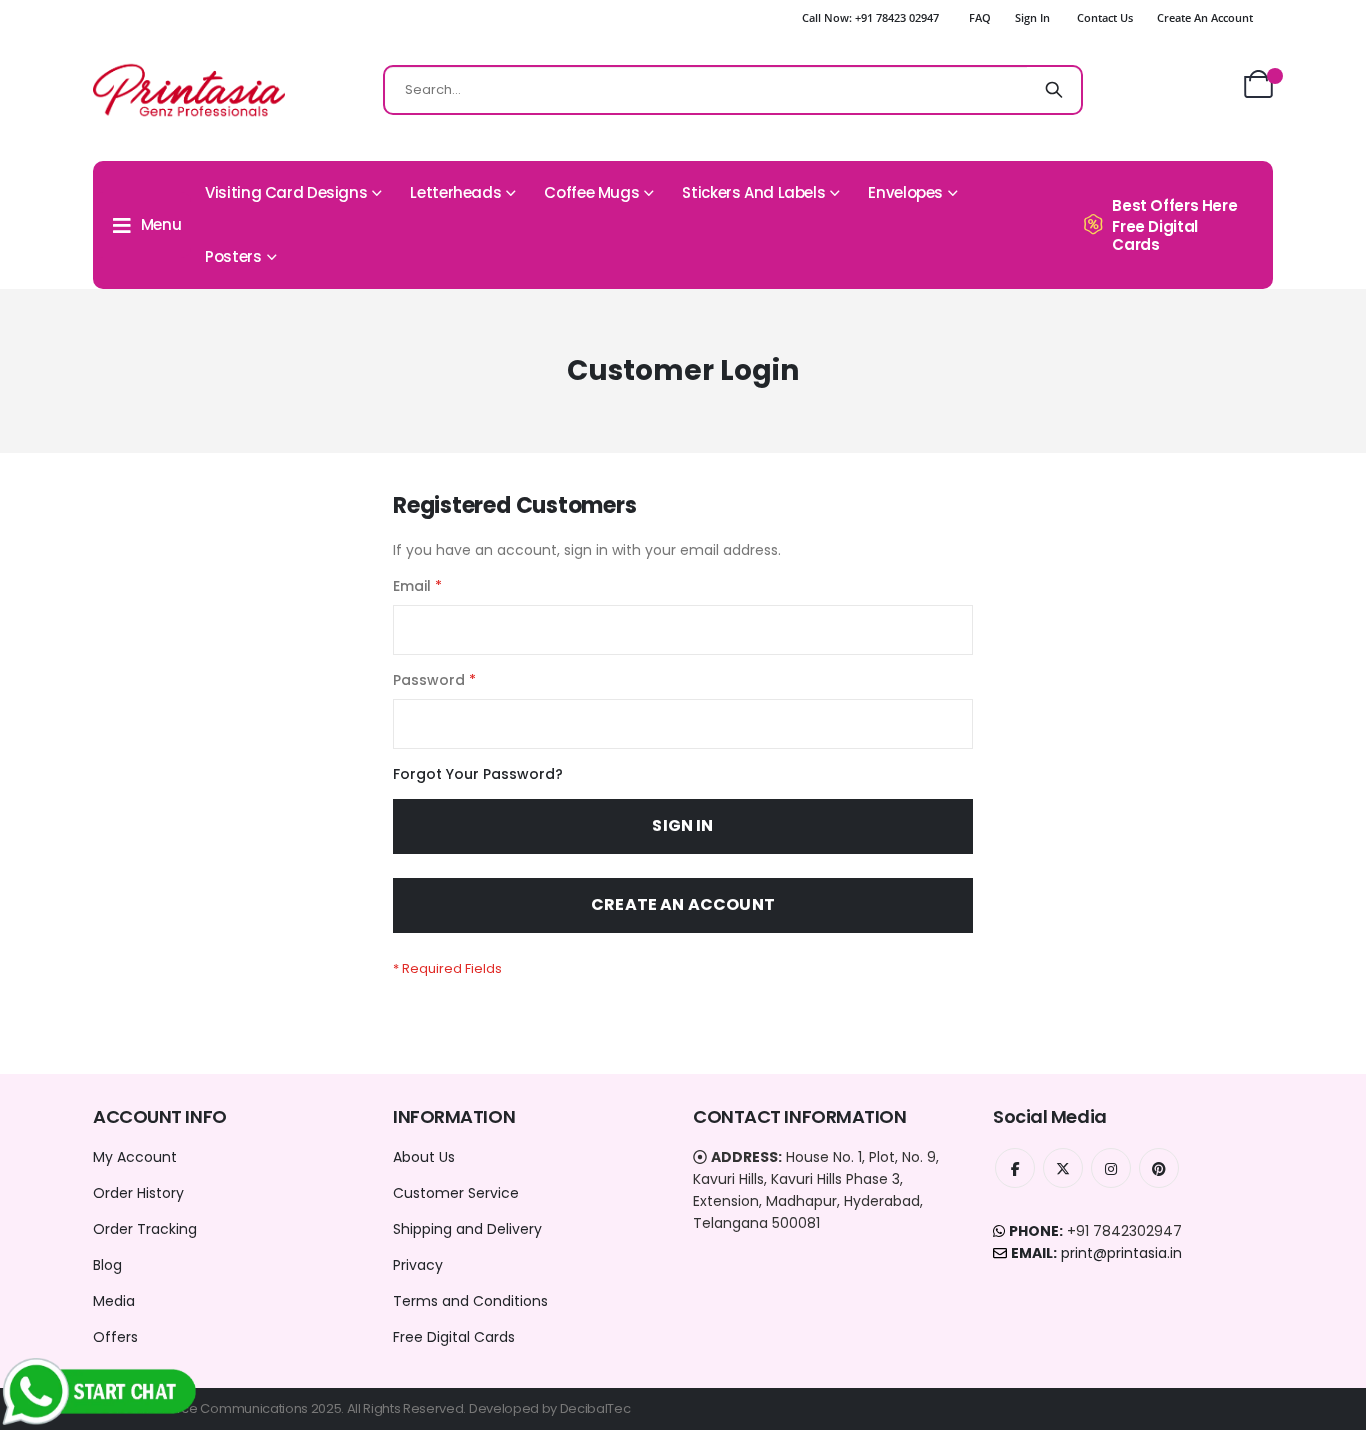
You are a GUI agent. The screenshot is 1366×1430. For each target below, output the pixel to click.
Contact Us (1105, 17)
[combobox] (733, 90)
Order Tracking (145, 1229)
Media (114, 1301)
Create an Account (1205, 17)
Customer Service (456, 1193)
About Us (424, 1157)
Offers (115, 1337)
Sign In (1032, 17)
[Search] (1054, 90)
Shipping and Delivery (467, 1229)
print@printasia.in (1121, 1253)
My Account (135, 1157)
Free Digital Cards (454, 1337)
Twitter (1063, 1168)
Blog (107, 1265)
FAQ (980, 17)
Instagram (1111, 1168)
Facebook (1015, 1168)
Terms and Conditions (470, 1301)
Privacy (418, 1265)
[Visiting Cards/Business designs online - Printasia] (189, 90)
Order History (138, 1193)
